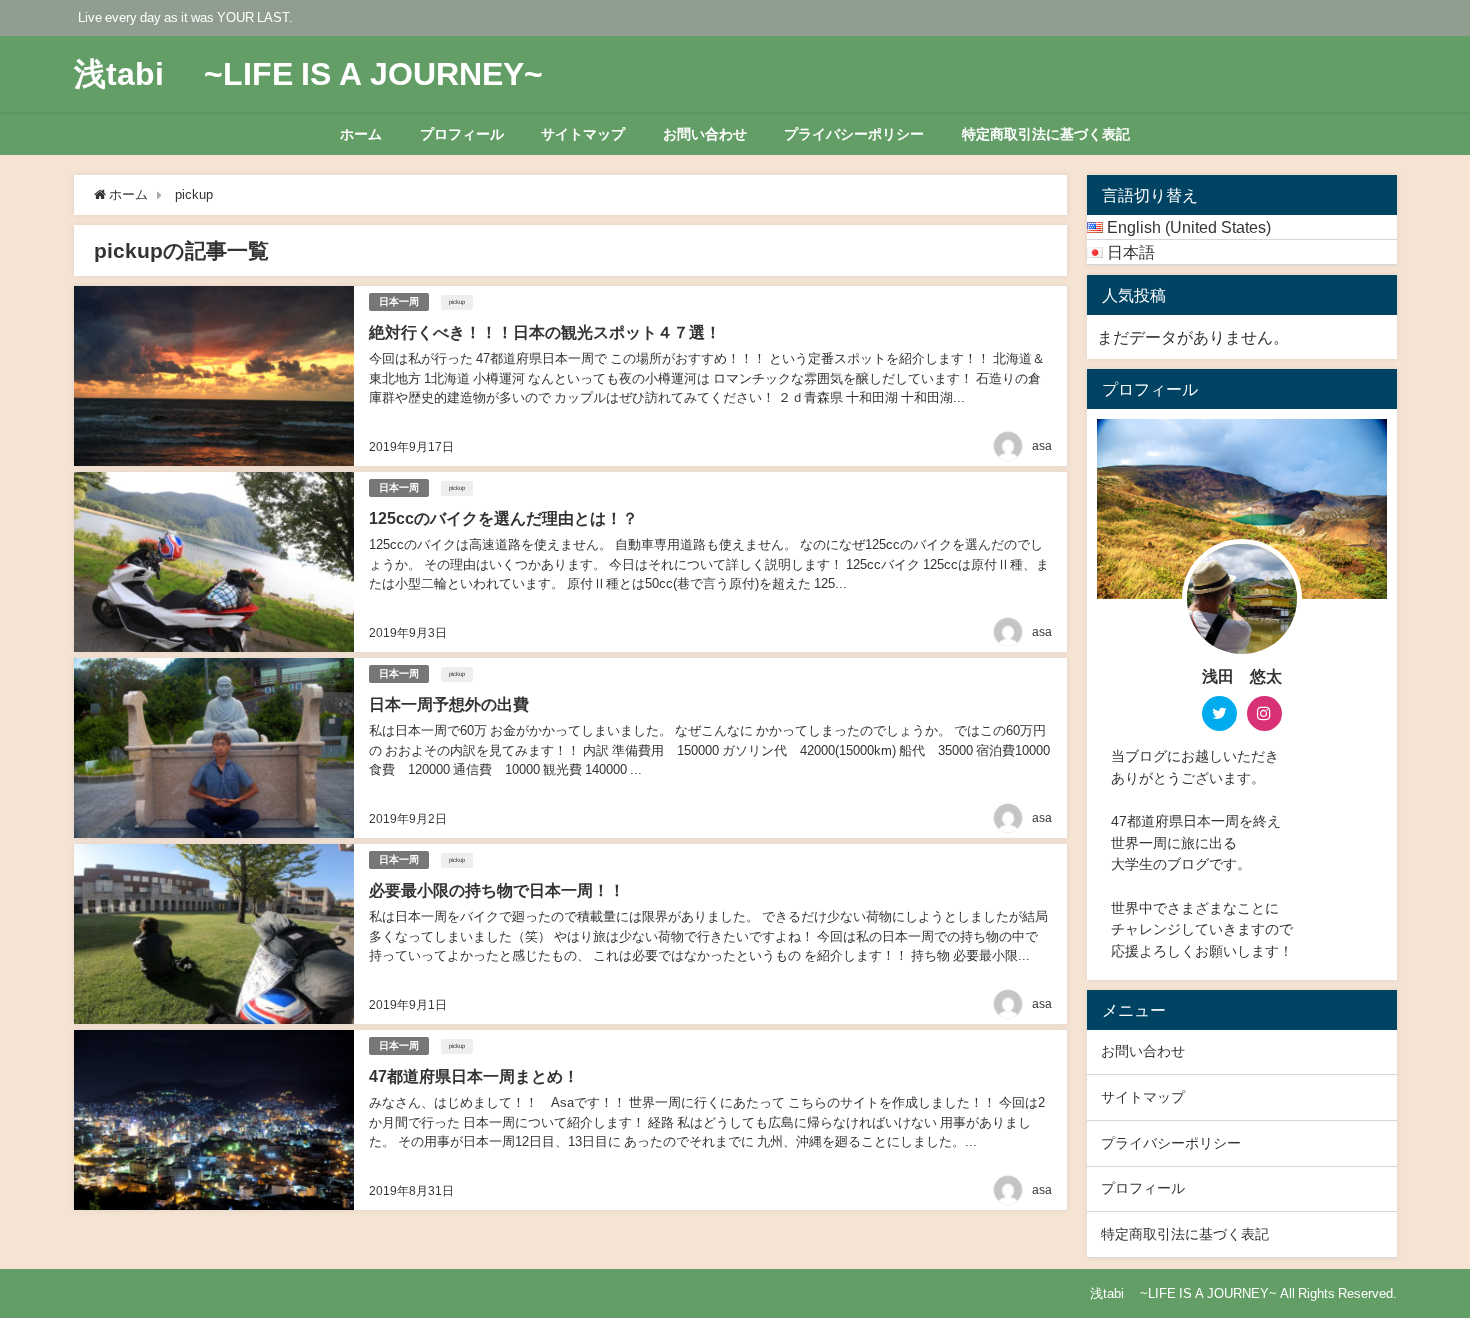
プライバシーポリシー (854, 134)
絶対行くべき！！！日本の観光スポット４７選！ (545, 332)
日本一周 (399, 301)
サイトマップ (583, 134)
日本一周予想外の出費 (449, 704)
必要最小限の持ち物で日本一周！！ (497, 890)
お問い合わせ (705, 134)
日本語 (1131, 252)
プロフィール (462, 134)
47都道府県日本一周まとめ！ (474, 1076)
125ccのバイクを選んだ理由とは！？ (503, 518)
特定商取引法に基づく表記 (1046, 134)
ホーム (361, 134)
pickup (457, 302)
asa (1042, 446)
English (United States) (1189, 227)
